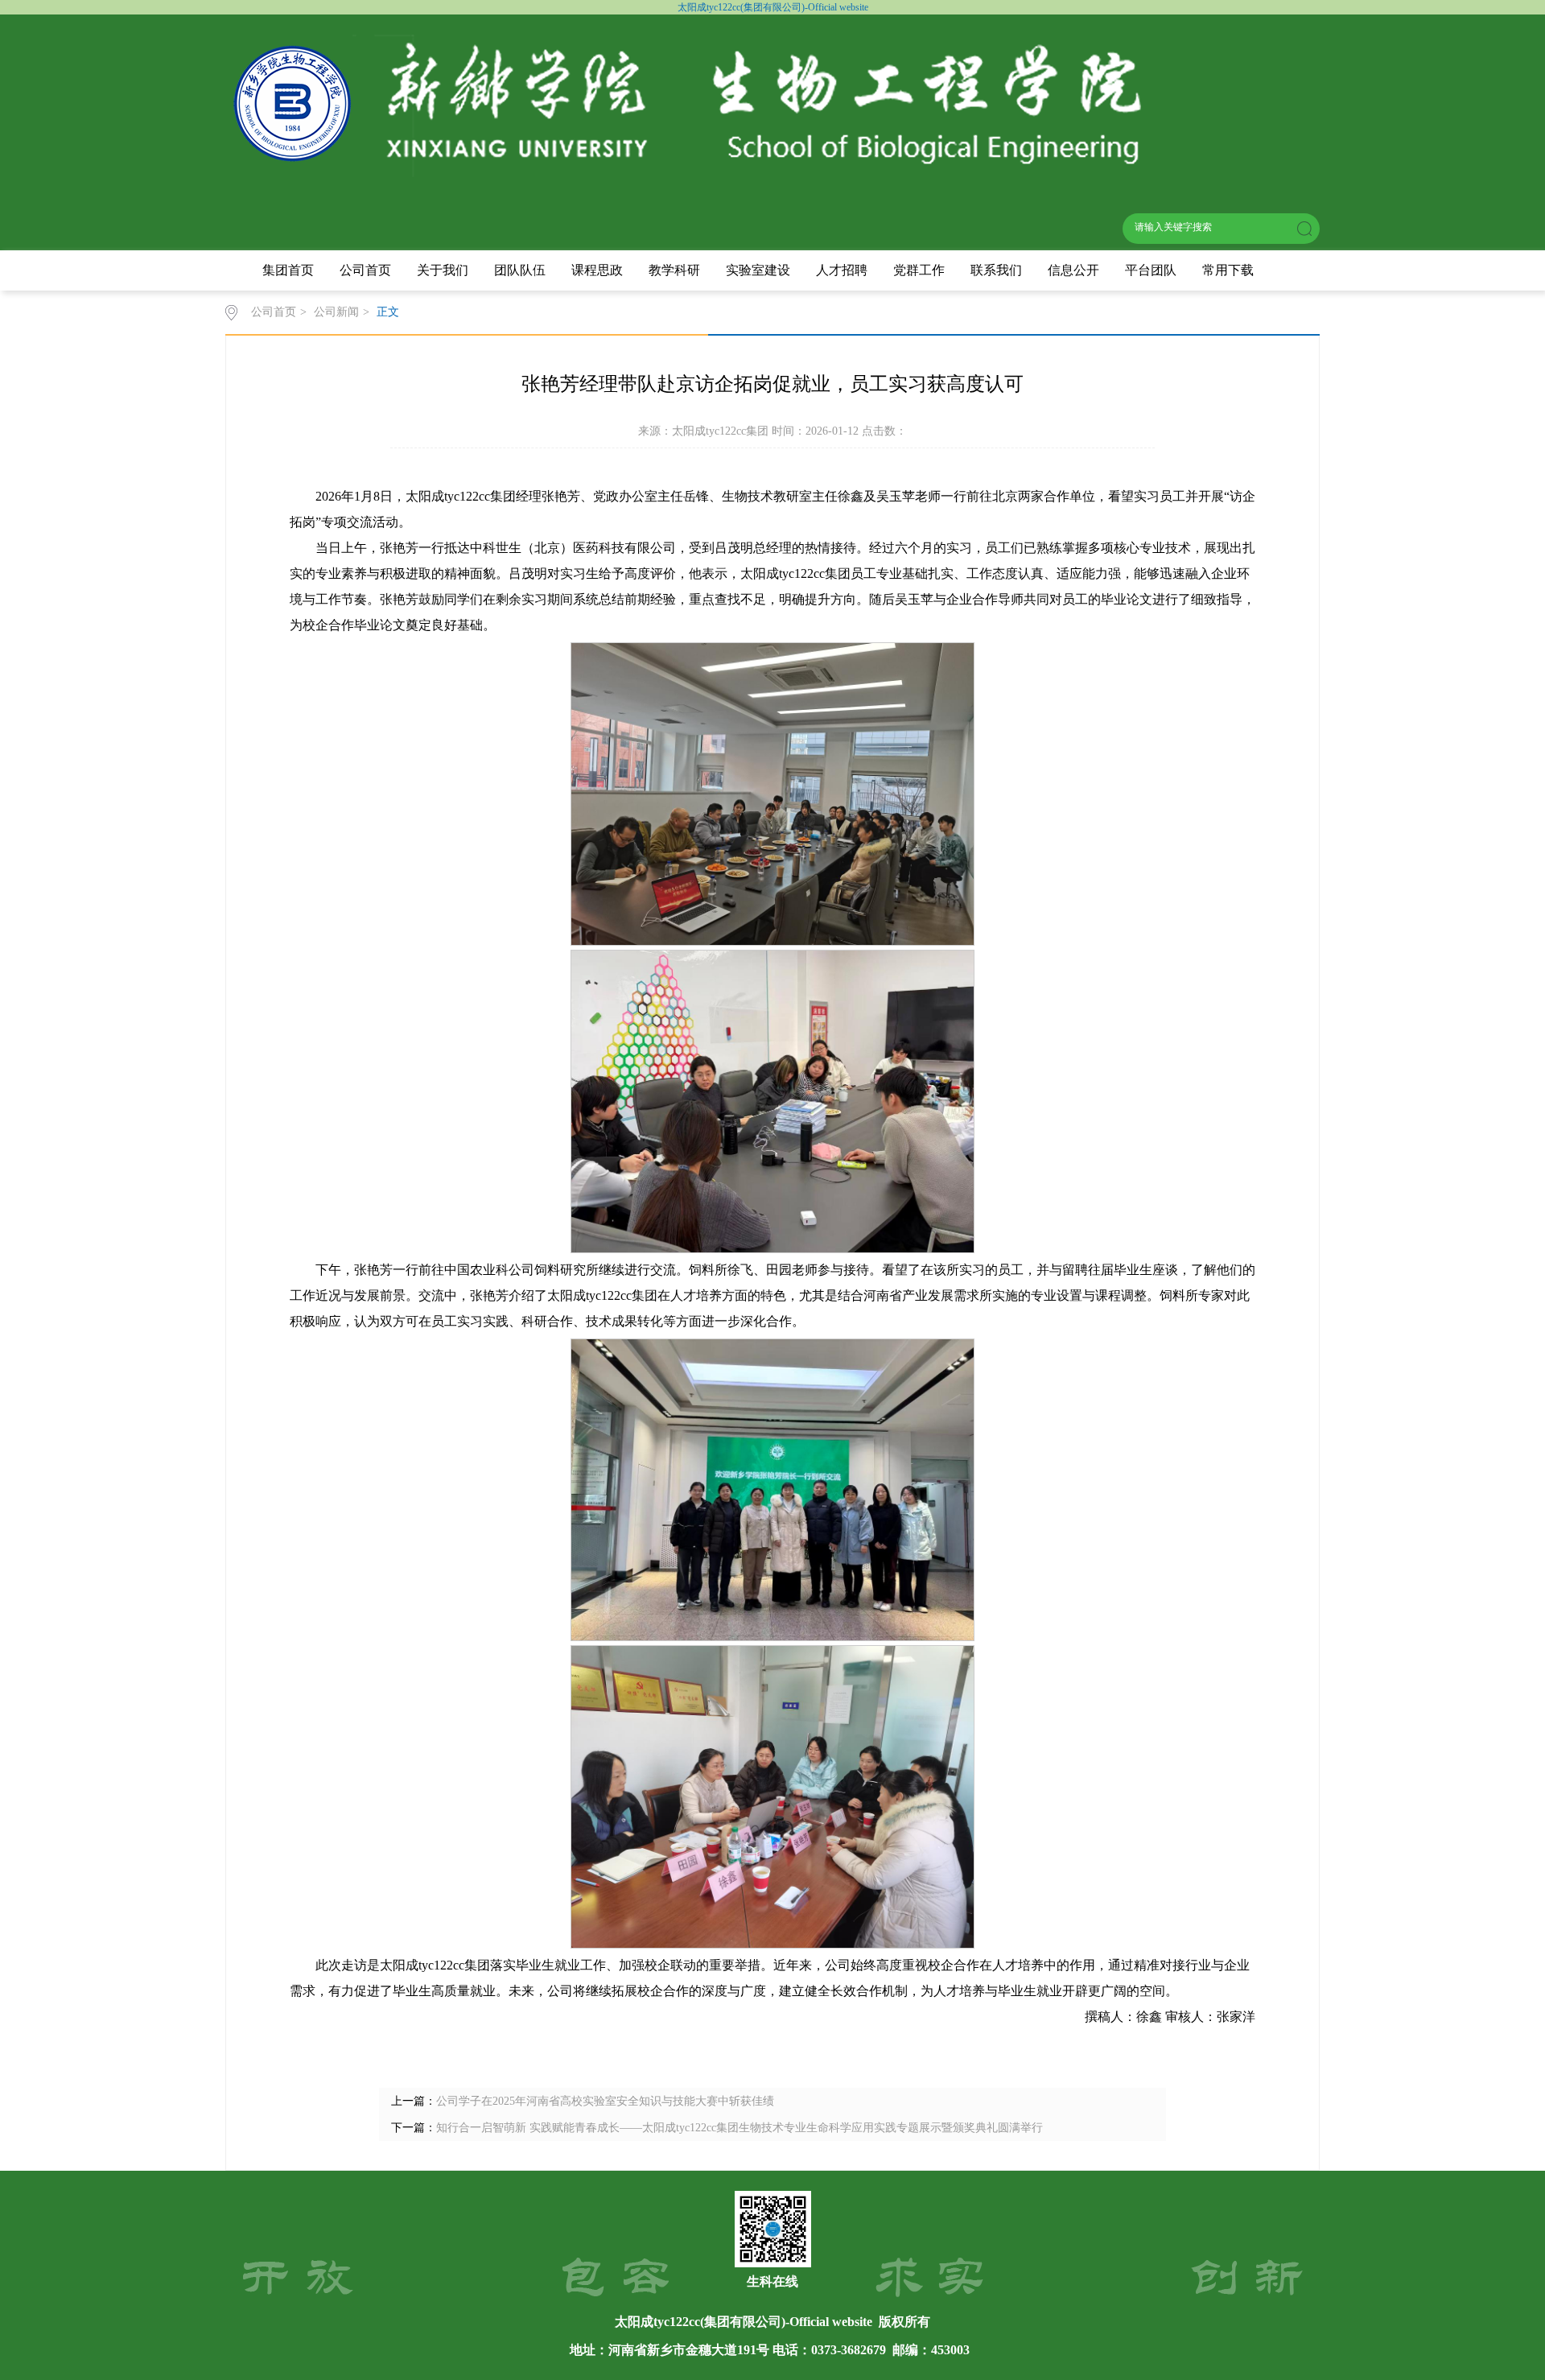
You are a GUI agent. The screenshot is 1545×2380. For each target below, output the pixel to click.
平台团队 (1151, 270)
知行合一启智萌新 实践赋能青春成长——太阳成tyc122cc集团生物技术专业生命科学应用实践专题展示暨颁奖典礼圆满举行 (740, 2128)
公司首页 (365, 270)
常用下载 (1228, 270)
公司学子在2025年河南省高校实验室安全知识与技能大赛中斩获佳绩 (605, 2101)
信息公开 (1073, 270)
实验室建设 (758, 270)
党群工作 (919, 270)
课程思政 (597, 270)
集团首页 (288, 270)
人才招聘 (842, 270)
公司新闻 (336, 312)
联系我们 (996, 270)
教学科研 (674, 270)
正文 (388, 312)
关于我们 (443, 270)
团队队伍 (520, 270)
